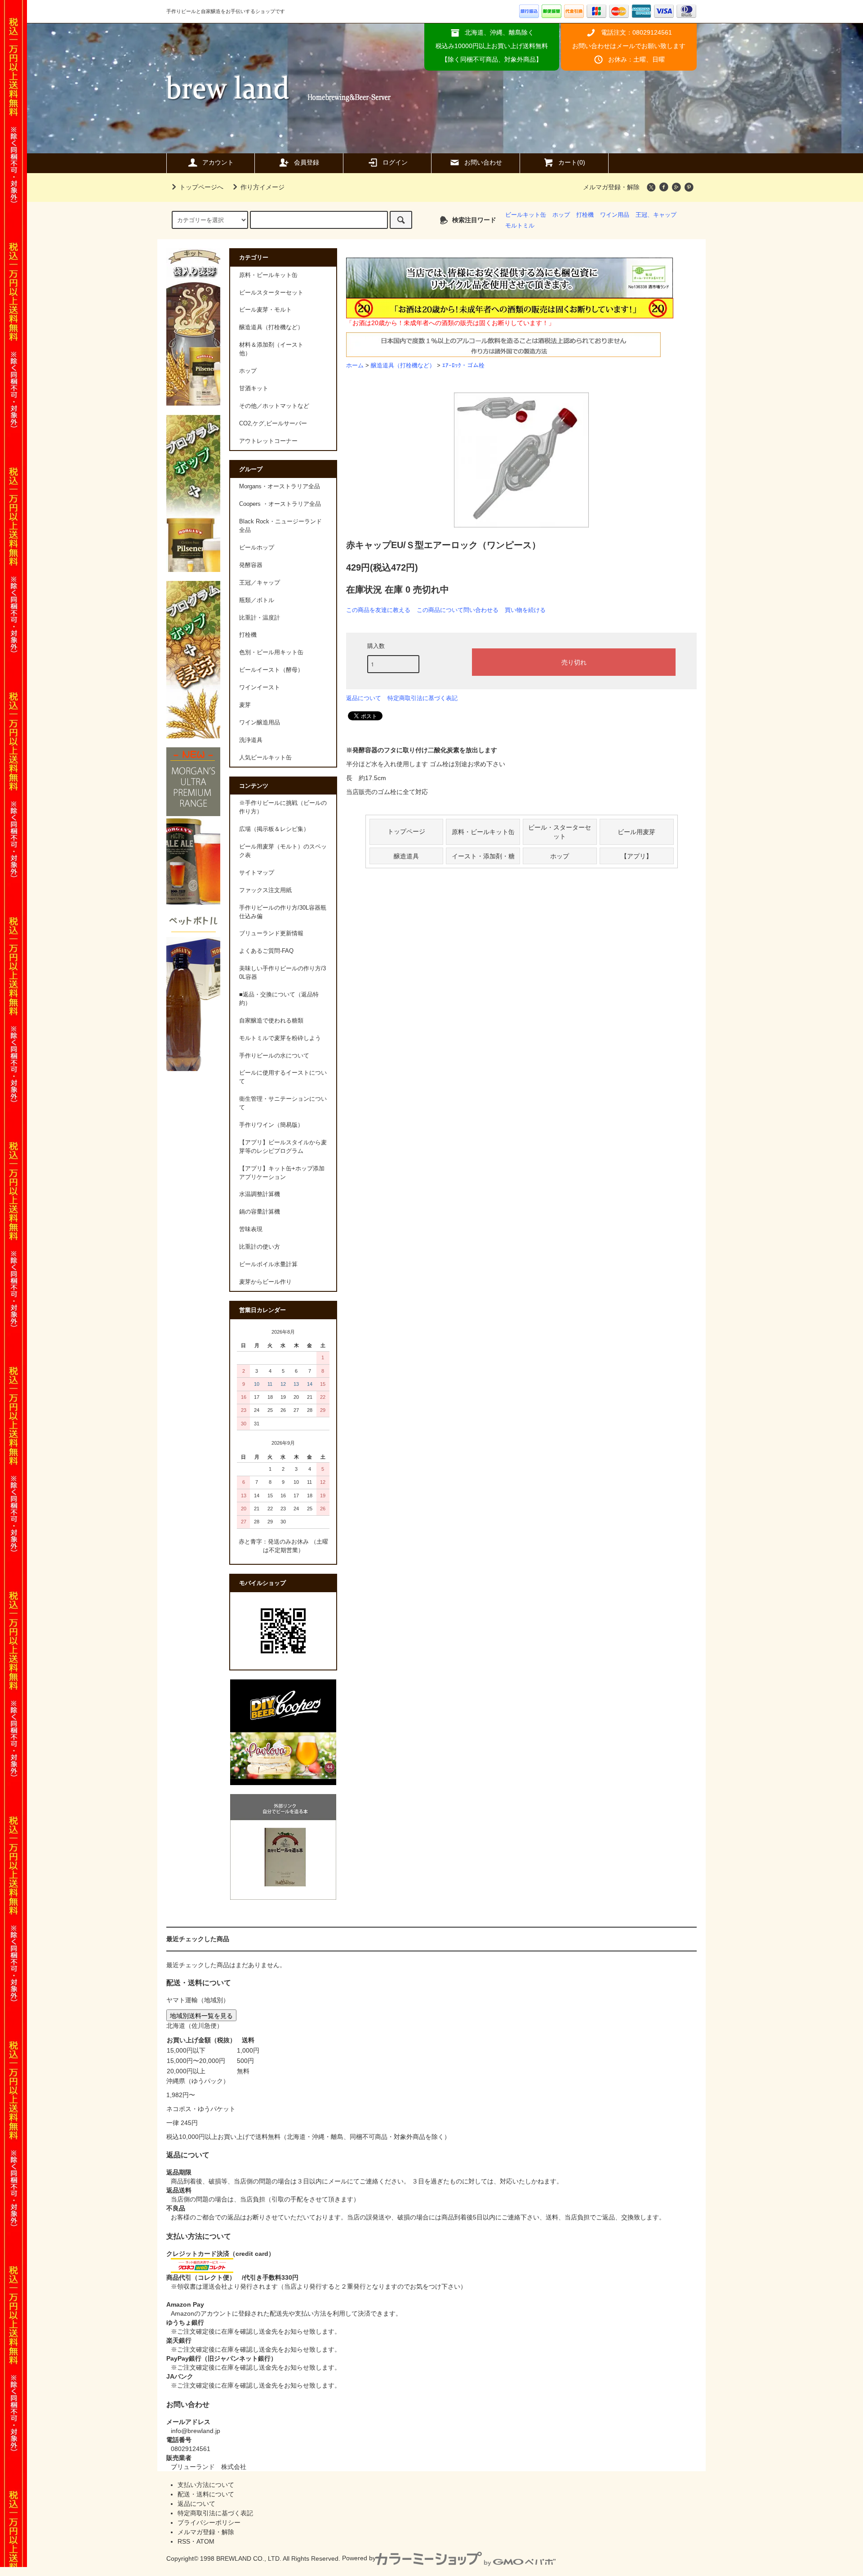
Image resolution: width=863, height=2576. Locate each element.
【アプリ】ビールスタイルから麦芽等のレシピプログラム (283, 1147)
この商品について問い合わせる (458, 610)
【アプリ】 (636, 856)
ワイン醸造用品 (260, 723)
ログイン (395, 162)
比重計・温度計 (260, 618)
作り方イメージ (262, 187)
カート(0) (572, 162)
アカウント (218, 162)
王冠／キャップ (260, 583)
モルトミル (520, 226)
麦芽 (245, 705)
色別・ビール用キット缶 (271, 652)
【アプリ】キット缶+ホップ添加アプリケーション (282, 1173)
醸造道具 (406, 856)
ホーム (355, 366)
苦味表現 (251, 1229)
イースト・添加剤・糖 (483, 856)
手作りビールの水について (274, 1056)
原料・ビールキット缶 (483, 831)
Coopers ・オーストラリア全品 (280, 504)
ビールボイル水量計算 (268, 1264)
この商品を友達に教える (378, 610)
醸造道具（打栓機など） (403, 366)
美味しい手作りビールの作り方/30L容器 (282, 973)
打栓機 (585, 215)
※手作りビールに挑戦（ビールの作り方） (283, 807)
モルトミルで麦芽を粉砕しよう (280, 1038)
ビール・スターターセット (560, 831)
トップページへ (201, 187)
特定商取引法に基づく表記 (423, 698)
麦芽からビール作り (265, 1282)
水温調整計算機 (260, 1194)
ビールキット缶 (526, 215)
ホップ (561, 215)
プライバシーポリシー (209, 2522)
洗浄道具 (251, 740)
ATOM (205, 2541)
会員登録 (307, 162)
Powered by (359, 2558)
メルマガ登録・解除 (611, 187)
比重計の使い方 (260, 1247)
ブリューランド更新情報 (271, 933)
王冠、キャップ (656, 215)
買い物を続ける (525, 610)
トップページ (406, 831)
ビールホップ (257, 548)
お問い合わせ (483, 162)
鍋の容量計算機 (260, 1212)
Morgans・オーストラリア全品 (280, 487)
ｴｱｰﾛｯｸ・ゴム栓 (463, 366)
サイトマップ (257, 873)
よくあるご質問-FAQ (266, 951)
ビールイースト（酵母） (271, 670)
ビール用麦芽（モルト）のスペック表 (283, 851)
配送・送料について (206, 2494)
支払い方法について (206, 2485)
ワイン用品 (615, 215)
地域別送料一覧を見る (201, 2015)
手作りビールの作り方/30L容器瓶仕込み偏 (283, 912)
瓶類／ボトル (257, 600)
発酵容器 (251, 565)
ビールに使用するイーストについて (283, 1077)
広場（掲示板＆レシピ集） (274, 829)
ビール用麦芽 (636, 831)
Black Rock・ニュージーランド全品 (280, 526)
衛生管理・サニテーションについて (283, 1103)
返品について (364, 698)
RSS (184, 2541)
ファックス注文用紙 (265, 890)
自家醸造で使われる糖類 (271, 1021)
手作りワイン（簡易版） (271, 1125)
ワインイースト (260, 688)
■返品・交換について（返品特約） (279, 999)
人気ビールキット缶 (265, 758)
